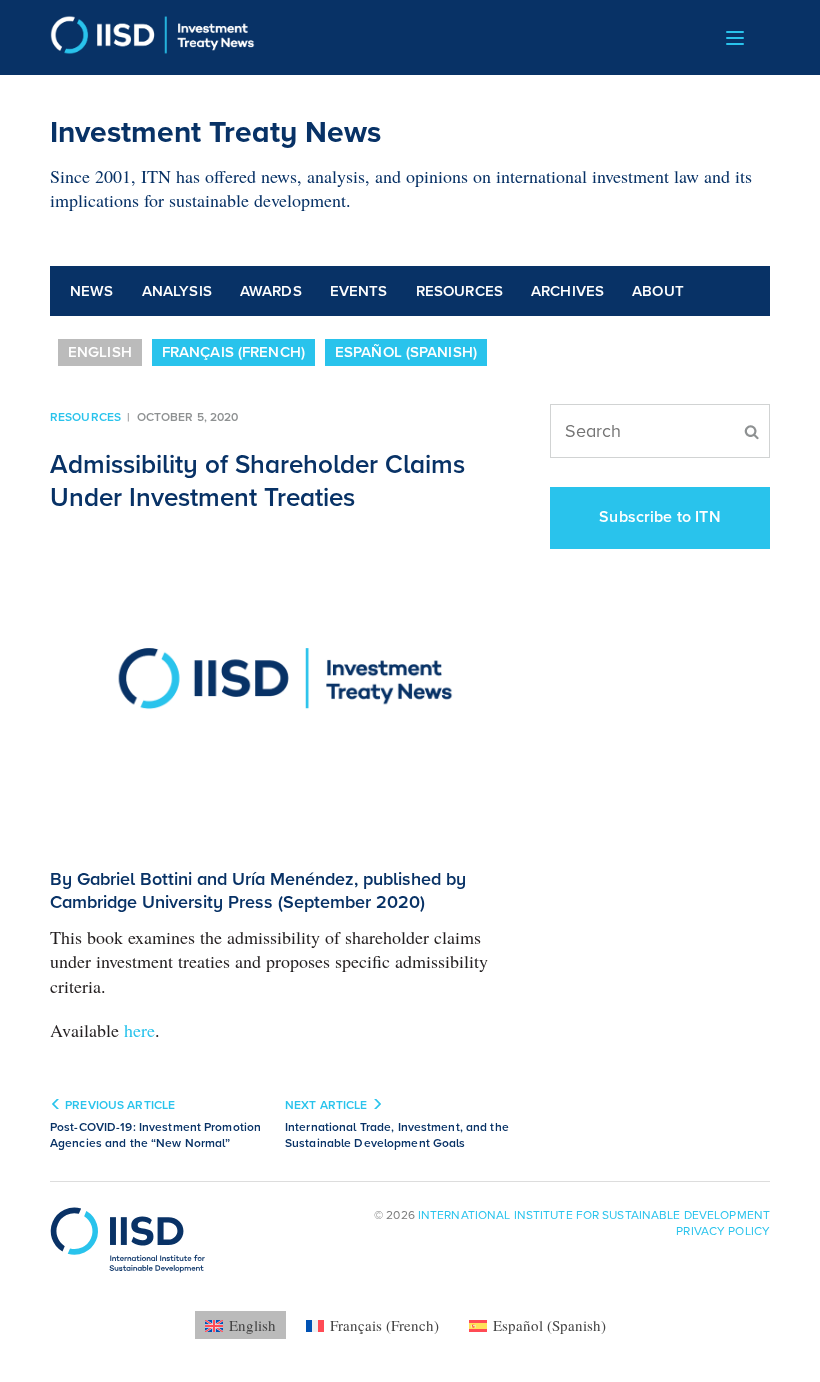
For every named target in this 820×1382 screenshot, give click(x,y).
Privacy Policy (723, 1231)
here (139, 1030)
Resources (459, 291)
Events (359, 291)
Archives (567, 291)
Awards (271, 291)
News (92, 291)
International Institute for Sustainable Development (594, 1215)
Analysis (177, 291)
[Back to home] (152, 37)
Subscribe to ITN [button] (660, 517)
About (658, 291)
